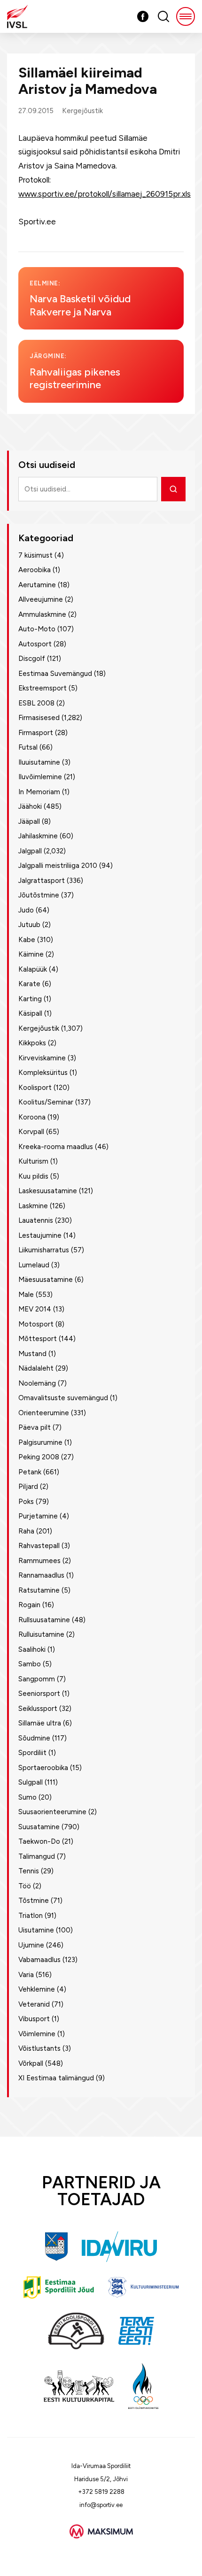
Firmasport (36, 733)
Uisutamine (36, 1930)
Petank (30, 1472)
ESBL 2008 (36, 703)
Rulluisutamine (41, 1634)
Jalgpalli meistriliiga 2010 (58, 866)
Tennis (29, 1871)
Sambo (30, 1664)
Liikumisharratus (44, 1250)
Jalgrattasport (42, 881)
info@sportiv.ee (101, 2505)
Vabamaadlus (39, 1960)
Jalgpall (30, 851)
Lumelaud (34, 1265)
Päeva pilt (35, 1427)
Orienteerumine (44, 1413)
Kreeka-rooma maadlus (56, 1147)
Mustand (32, 1354)
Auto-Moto (37, 629)
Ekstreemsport (43, 688)
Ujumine (31, 1945)
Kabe (27, 940)
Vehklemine (37, 1989)
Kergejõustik (82, 111)
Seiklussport (38, 1709)
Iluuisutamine (39, 762)
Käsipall (30, 1013)
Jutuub (29, 925)
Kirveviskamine (42, 1058)
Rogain (29, 1605)
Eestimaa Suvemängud (55, 674)
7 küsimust (35, 555)
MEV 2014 (35, 1309)
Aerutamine (37, 585)
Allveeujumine (41, 599)
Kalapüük (33, 969)
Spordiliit (32, 1753)
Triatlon (31, 1916)
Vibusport (34, 2019)
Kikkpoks (32, 1043)
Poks (26, 1502)
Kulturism (33, 1161)
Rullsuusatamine (44, 1620)
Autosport (35, 644)
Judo (26, 910)
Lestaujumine (40, 1235)
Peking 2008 (39, 1457)
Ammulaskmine (42, 614)
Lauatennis (36, 1220)
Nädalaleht (36, 1368)
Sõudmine (34, 1738)
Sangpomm (37, 1679)
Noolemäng (37, 1383)
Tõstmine (34, 1901)
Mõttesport (38, 1339)
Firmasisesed (39, 718)
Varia (26, 1975)
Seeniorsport (39, 1694)
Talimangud (37, 1856)
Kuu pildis (33, 1176)
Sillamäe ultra (40, 1723)
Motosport (36, 1324)
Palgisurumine (40, 1442)
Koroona (32, 1117)
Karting (30, 999)
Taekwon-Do (39, 1841)
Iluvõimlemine (40, 777)
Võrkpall (31, 2063)
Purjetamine (38, 1516)
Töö (25, 1886)
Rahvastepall (39, 1546)
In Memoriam (39, 792)
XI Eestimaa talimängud (56, 2078)
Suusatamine (39, 1827)
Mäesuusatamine (46, 1280)
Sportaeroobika (43, 1768)
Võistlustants (39, 2048)
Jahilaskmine (38, 836)
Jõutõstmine (39, 895)
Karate (29, 984)
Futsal (28, 747)
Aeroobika (35, 570)
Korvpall (31, 1132)
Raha (26, 1531)
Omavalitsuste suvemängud (63, 1398)
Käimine (31, 954)
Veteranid (34, 2004)
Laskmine (33, 1206)
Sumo (27, 1797)
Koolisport (35, 1088)
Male (26, 1295)
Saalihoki (32, 1649)
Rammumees (39, 1561)
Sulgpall (31, 1782)
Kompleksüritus (43, 1073)
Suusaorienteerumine (52, 1812)
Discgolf (32, 659)
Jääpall (29, 821)
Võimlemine (37, 2034)
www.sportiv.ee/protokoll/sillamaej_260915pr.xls (105, 194)
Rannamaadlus (41, 1575)
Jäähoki (30, 806)
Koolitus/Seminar (46, 1102)
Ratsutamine (39, 1590)
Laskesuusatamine (48, 1191)
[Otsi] (173, 489)
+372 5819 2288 (101, 2492)
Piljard (28, 1487)
